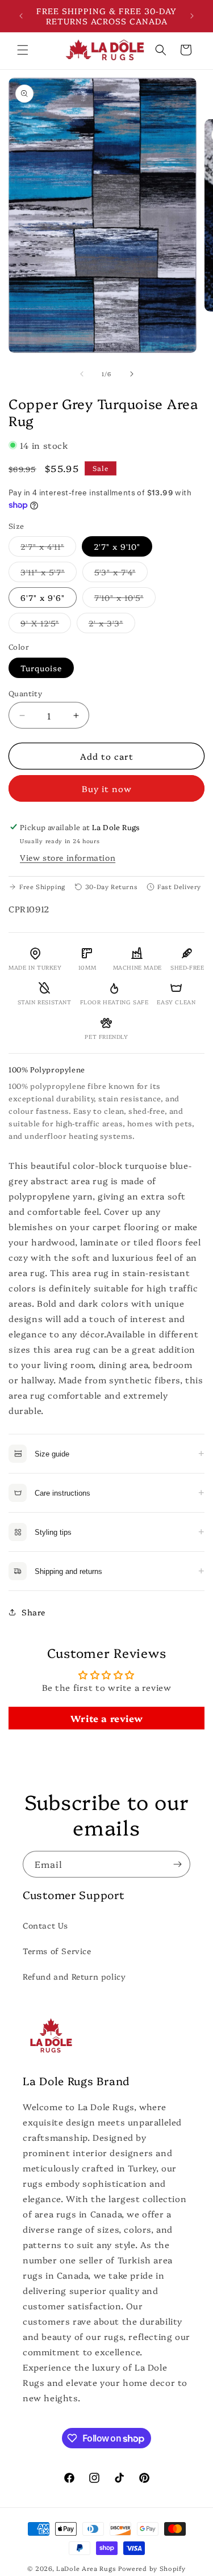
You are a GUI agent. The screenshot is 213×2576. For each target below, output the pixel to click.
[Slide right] (132, 374)
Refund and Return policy (74, 1976)
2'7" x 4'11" (48, 548)
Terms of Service (57, 1951)
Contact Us (45, 1925)
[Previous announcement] (21, 16)
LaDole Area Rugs (86, 2568)
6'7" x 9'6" (43, 597)
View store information (68, 857)
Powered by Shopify (152, 2568)
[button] (23, 50)
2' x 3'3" (112, 625)
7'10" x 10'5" (125, 599)
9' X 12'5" (46, 625)
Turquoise (41, 668)
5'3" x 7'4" (121, 574)
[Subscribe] (177, 1864)
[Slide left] (82, 374)
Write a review (106, 1718)
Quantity (25, 693)
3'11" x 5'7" (49, 574)
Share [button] (34, 1612)
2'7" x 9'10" (117, 546)
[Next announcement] (192, 16)
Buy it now (107, 788)
